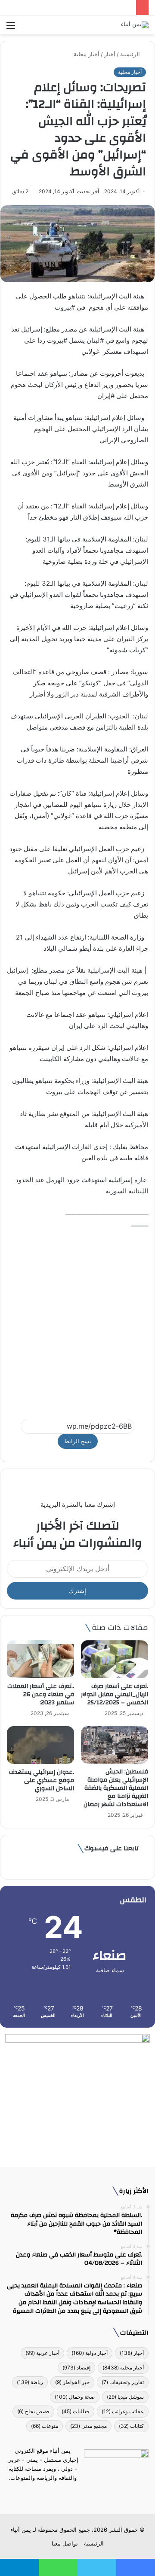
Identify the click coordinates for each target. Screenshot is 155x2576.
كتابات (131, 2426)
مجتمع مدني (88, 2426)
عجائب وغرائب (123, 2411)
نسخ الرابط (78, 1441)
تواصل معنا (65, 2543)
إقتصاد (76, 2368)
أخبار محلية (87, 54)
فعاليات (76, 2411)
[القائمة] (11, 28)
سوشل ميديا (125, 2397)
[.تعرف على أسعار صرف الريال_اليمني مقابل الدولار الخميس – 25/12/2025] (115, 1659)
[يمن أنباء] (135, 25)
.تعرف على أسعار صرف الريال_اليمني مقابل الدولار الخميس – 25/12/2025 (115, 1694)
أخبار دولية (90, 2353)
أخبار (110, 54)
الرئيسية (131, 54)
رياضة (30, 2382)
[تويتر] (83, 2494)
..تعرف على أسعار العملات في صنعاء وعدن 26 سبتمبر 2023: (41, 1694)
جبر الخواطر (72, 2382)
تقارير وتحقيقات (123, 2382)
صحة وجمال (75, 2397)
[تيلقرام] (72, 2494)
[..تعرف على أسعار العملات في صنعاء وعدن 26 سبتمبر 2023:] (40, 1659)
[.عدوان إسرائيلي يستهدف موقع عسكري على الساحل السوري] (40, 1745)
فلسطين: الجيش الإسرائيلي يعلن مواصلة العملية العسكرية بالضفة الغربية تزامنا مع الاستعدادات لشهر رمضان (116, 1788)
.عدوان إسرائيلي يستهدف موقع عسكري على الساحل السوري (42, 1780)
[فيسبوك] (93, 2494)
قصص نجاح (33, 2411)
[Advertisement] (77, 1320)
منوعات (45, 2426)
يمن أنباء (21, 2530)
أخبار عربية (42, 2353)
